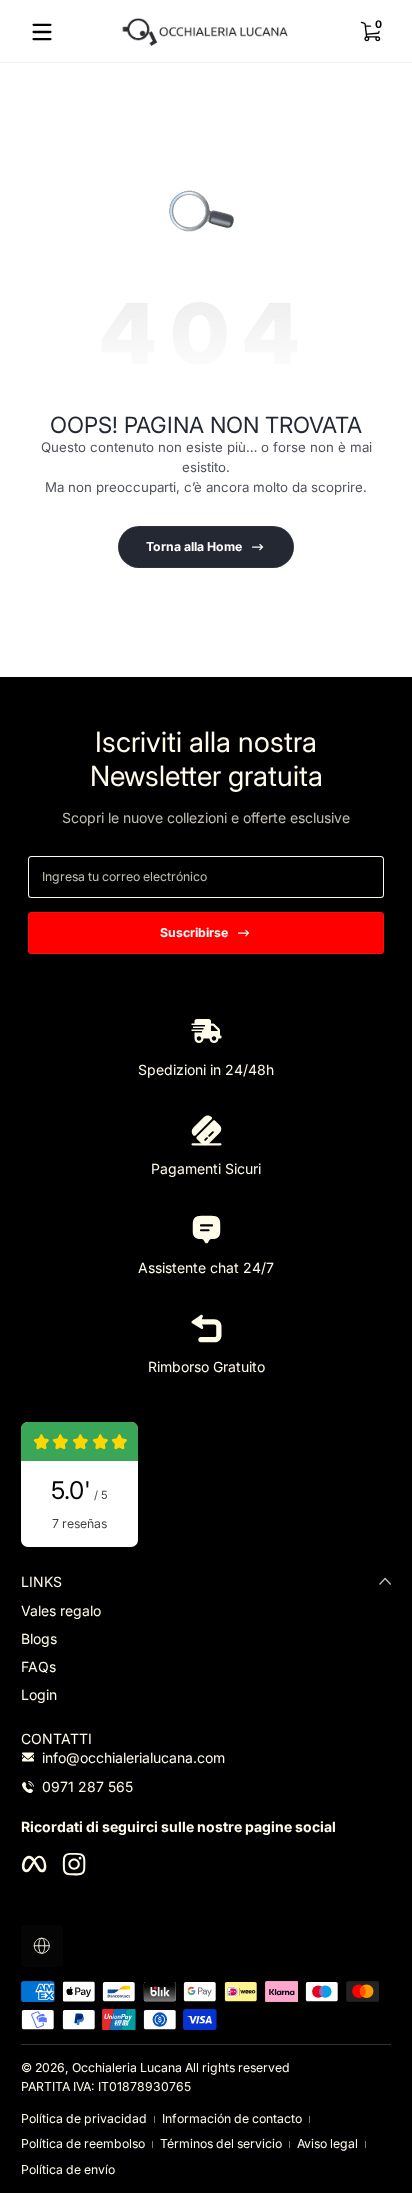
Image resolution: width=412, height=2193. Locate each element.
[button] (370, 32)
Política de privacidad (84, 2118)
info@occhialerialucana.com (133, 1757)
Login (39, 1694)
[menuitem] (206, 1610)
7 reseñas (79, 1523)
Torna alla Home (194, 546)
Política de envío (68, 2169)
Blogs (39, 1638)
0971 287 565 (87, 1786)
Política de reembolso (83, 2143)
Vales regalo (61, 1610)
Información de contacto (232, 2118)
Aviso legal (327, 2143)
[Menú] (42, 32)
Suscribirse (194, 932)
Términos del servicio (221, 2143)
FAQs (38, 1666)
